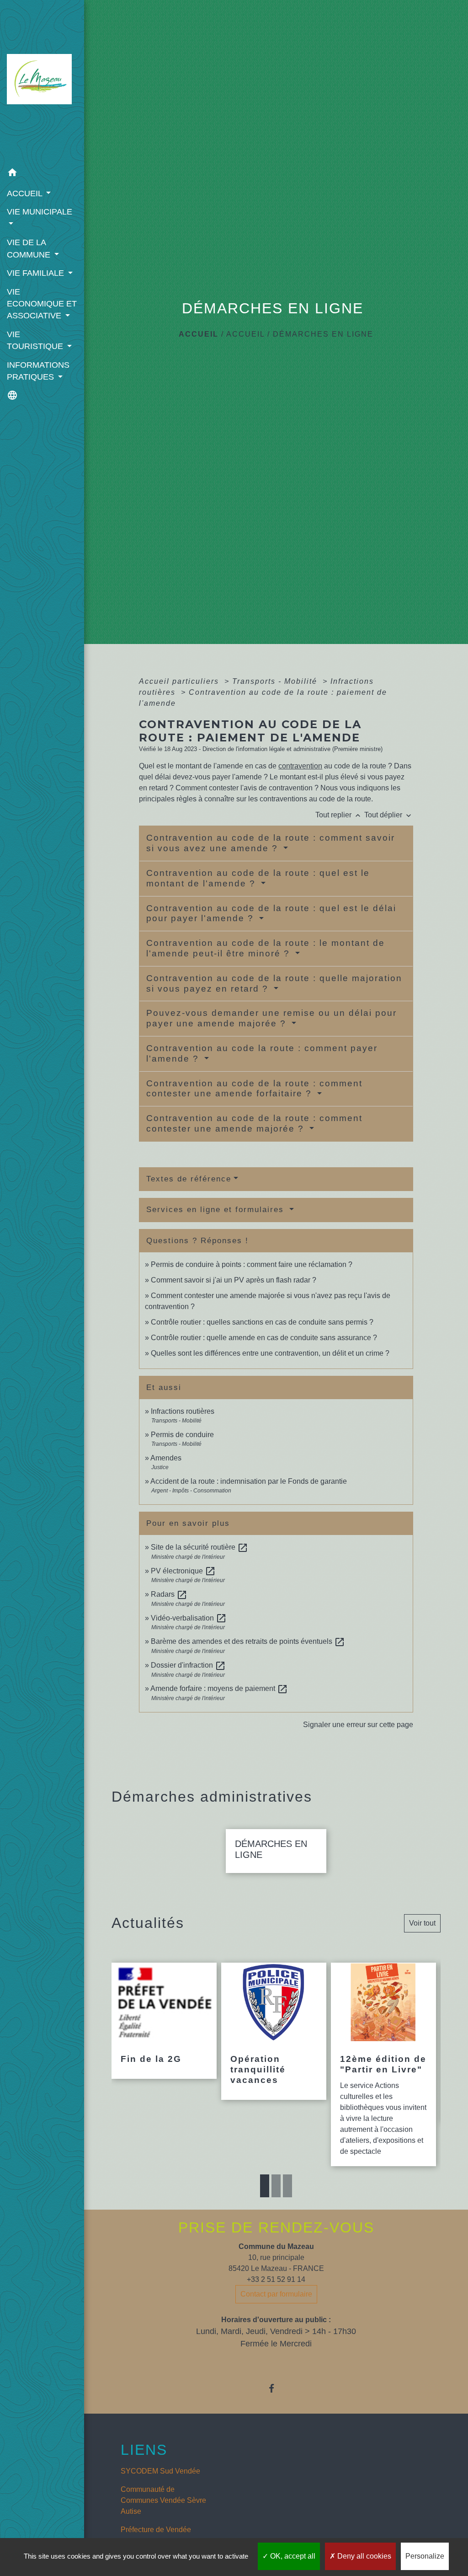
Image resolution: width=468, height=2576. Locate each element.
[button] (42, 174)
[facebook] (276, 2388)
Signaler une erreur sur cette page (358, 1725)
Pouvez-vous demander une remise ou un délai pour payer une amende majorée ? (271, 1018)
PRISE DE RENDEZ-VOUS (276, 2227)
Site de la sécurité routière (199, 1547)
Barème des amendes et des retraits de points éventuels (248, 1641)
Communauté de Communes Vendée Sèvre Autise (163, 2500)
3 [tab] (287, 2186)
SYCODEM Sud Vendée (160, 2471)
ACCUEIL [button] (26, 193)
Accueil (199, 334)
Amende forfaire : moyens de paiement (219, 1688)
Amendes (166, 1458)
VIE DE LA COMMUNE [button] (30, 248)
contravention (300, 766)
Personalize (425, 2556)
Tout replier (339, 815)
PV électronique (183, 1571)
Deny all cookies (363, 2556)
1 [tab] (265, 2186)
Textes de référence (189, 1179)
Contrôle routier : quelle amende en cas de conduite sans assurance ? (264, 1338)
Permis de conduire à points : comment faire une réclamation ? (252, 1264)
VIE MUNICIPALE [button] (40, 212)
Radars (169, 1594)
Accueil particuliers (180, 681)
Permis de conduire (182, 1435)
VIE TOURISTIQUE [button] (36, 340)
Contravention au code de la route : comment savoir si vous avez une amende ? (271, 843)
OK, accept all (292, 2556)
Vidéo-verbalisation (189, 1618)
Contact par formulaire (276, 2294)
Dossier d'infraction (188, 1665)
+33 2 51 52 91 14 (276, 2279)
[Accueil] (42, 82)
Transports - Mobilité (276, 681)
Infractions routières (183, 1411)
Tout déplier (389, 815)
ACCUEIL (245, 334)
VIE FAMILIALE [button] (37, 273)
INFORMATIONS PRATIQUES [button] (38, 371)
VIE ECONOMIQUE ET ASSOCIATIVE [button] (42, 304)
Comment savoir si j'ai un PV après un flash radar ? (234, 1280)
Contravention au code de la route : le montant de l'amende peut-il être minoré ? (266, 948)
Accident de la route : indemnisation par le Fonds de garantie (249, 1481)
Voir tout (422, 1923)
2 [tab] (276, 2186)
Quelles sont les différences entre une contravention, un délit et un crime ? (270, 1353)
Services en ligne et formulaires (217, 1210)
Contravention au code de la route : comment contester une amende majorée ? (254, 1123)
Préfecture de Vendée (156, 2530)
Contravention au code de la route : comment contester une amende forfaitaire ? (254, 1089)
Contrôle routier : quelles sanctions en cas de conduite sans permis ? (262, 1322)
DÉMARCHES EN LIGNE (323, 334)
